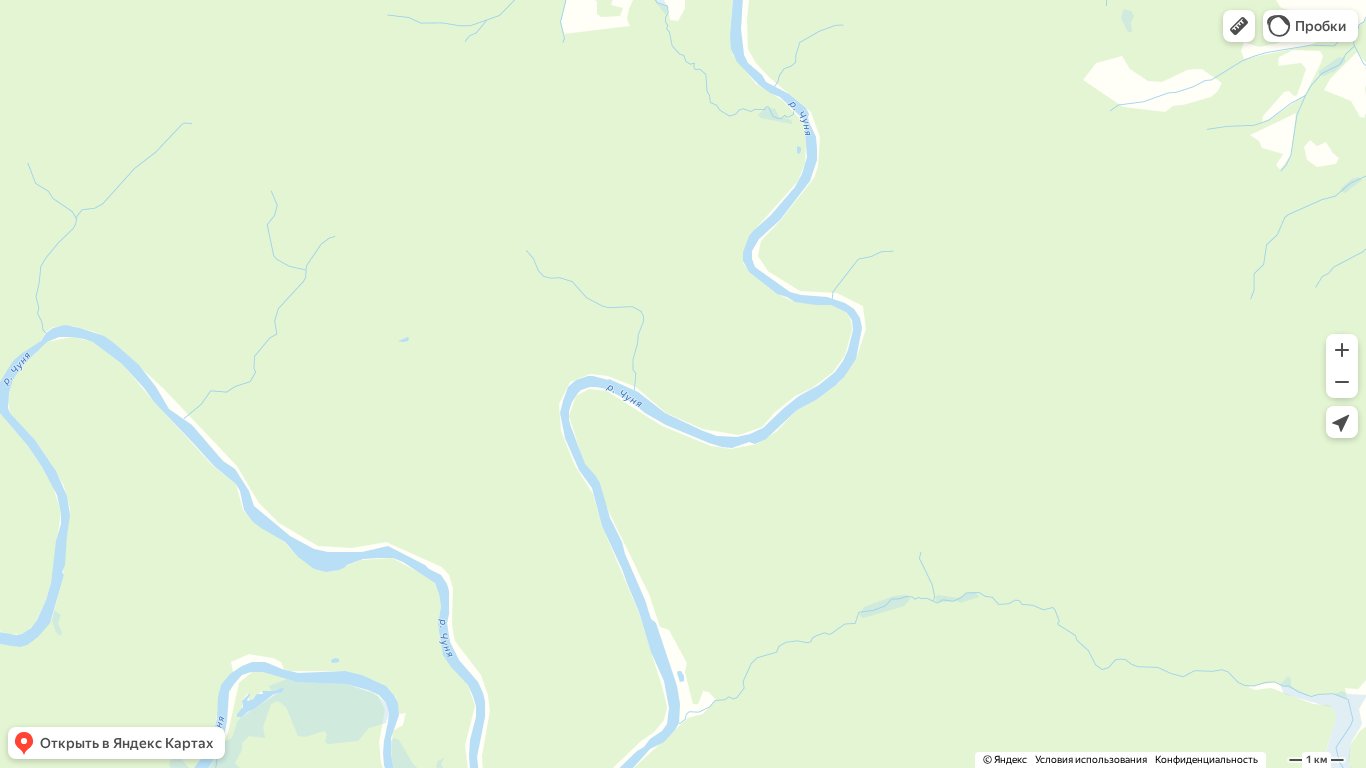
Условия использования (1091, 759)
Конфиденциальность (1206, 759)
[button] (1239, 26)
